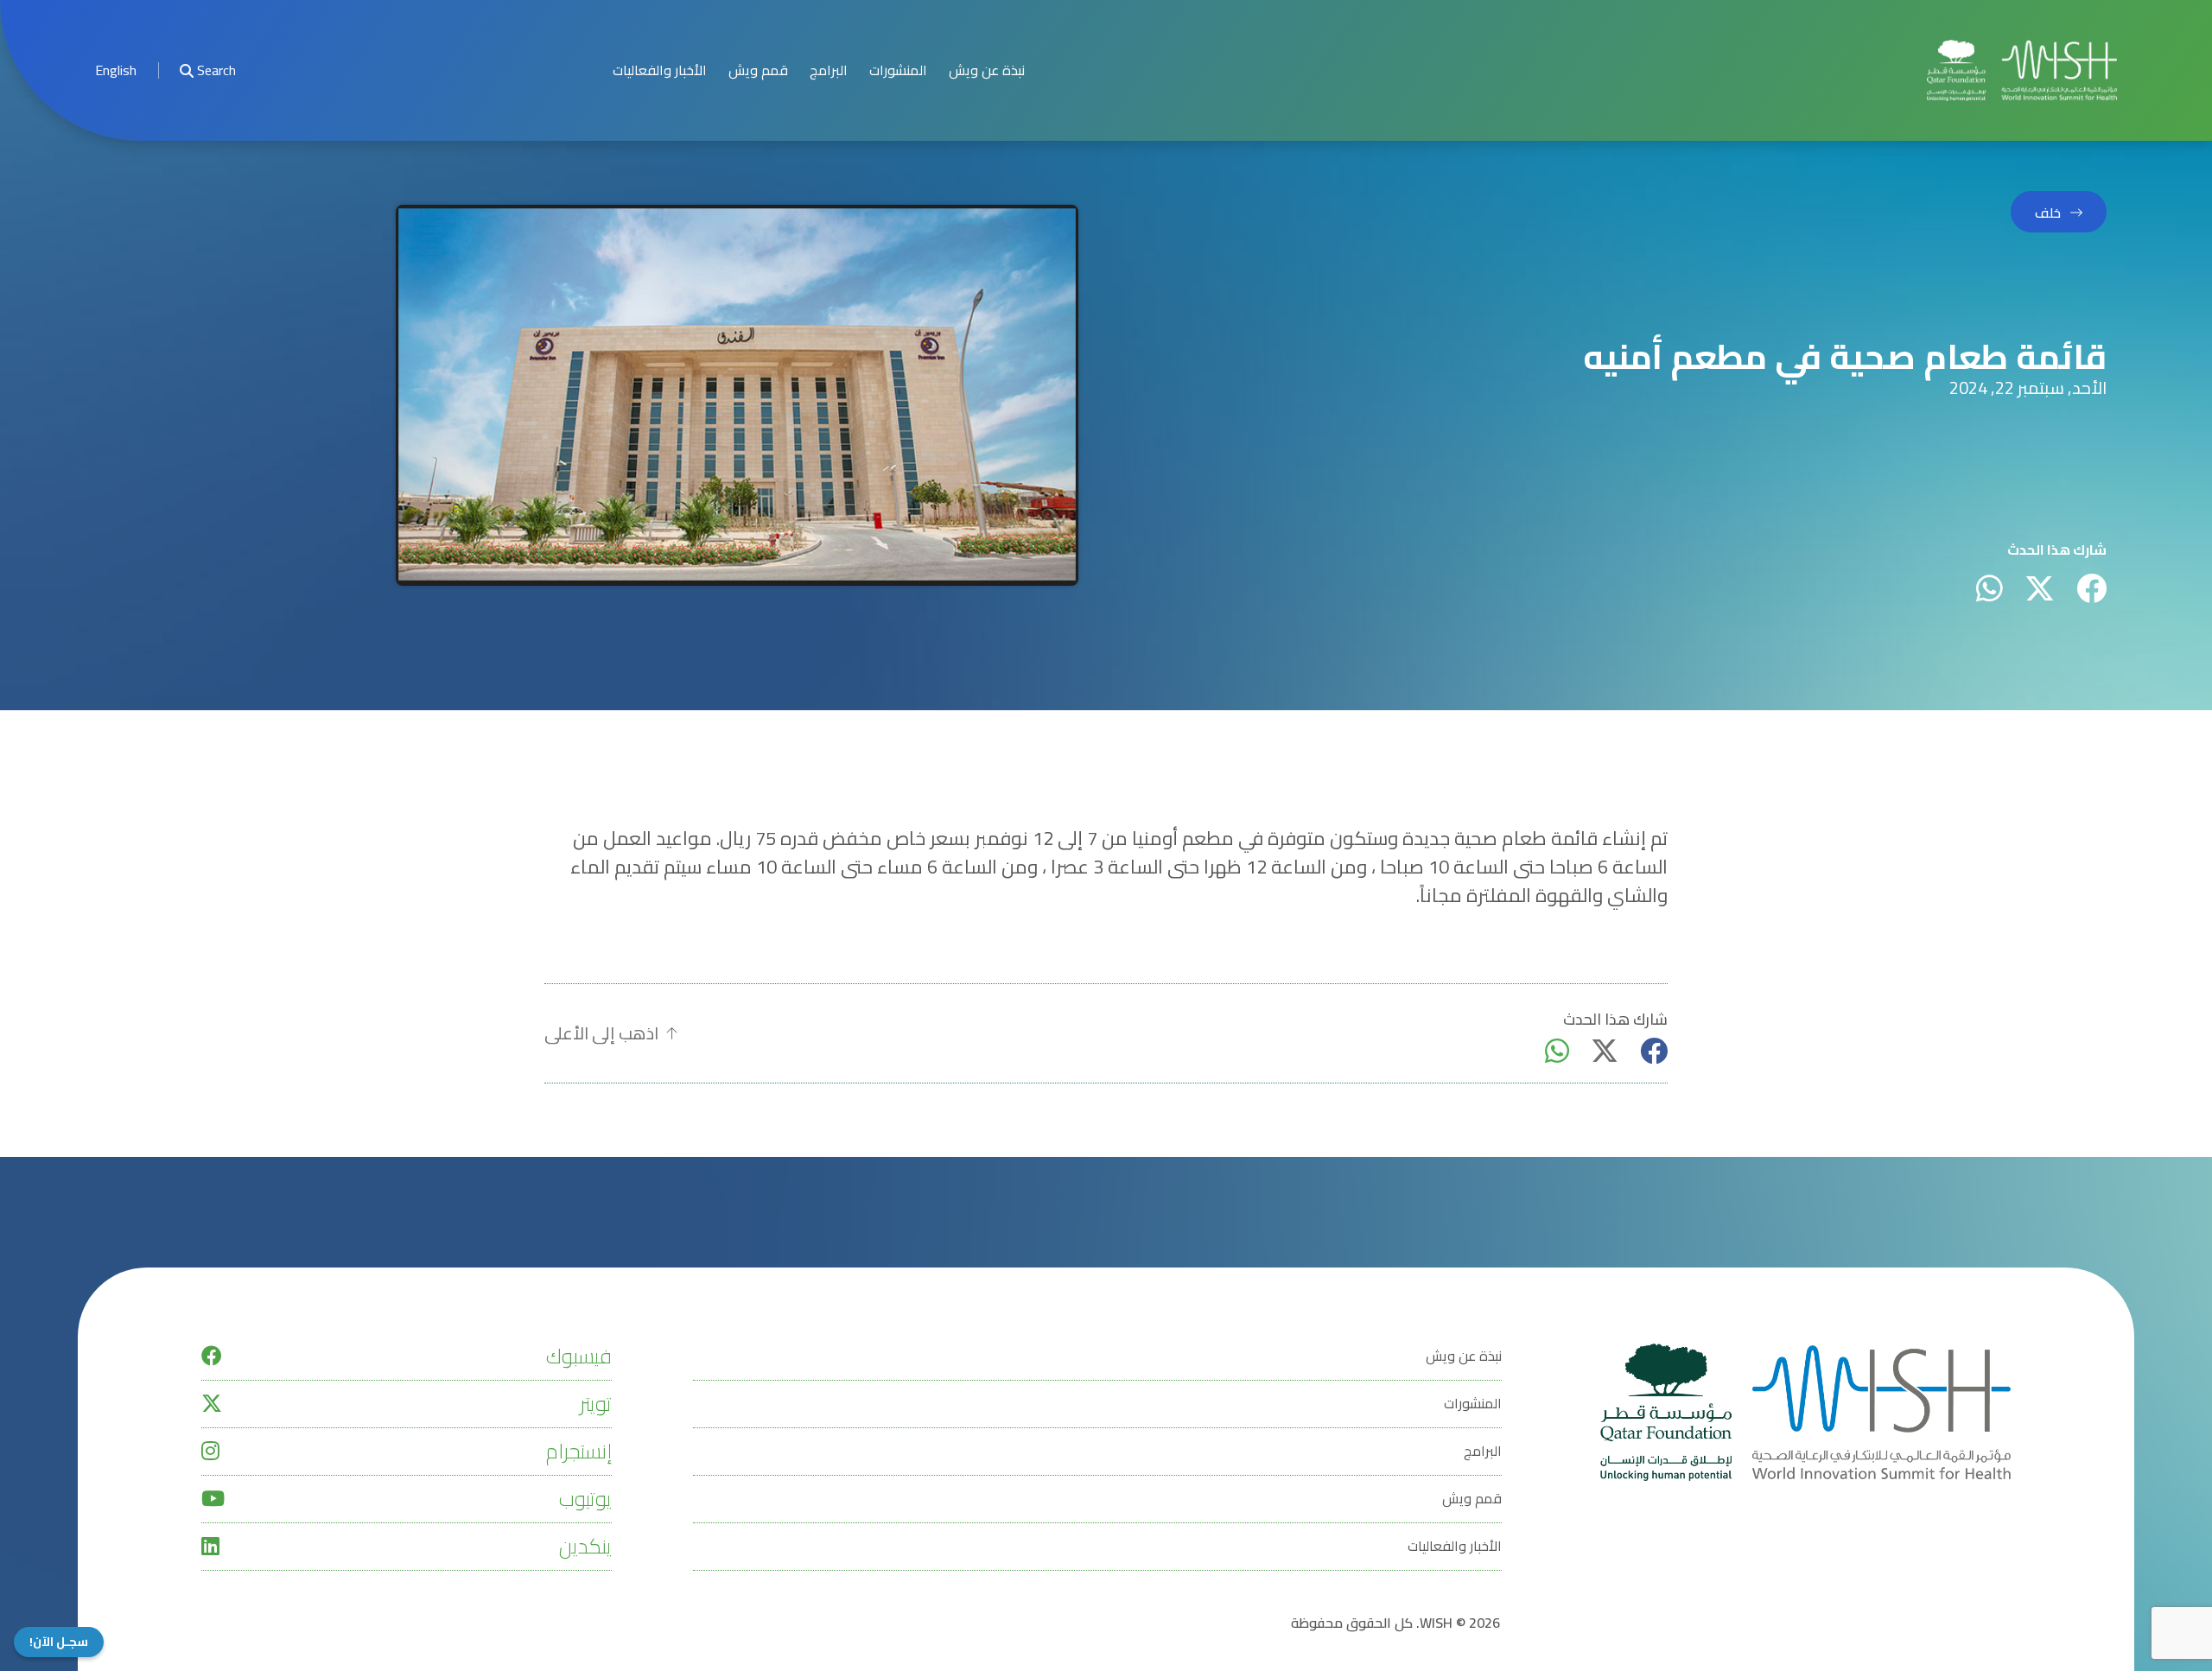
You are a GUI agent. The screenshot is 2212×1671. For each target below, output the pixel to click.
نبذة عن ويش (987, 70)
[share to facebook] (2091, 588)
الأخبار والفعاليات (660, 70)
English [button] (116, 70)
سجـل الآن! (59, 1642)
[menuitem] (116, 70)
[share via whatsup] (1990, 588)
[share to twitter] (2040, 588)
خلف (2048, 213)
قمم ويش (758, 70)
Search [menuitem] (216, 70)
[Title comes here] (2022, 70)
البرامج (829, 70)
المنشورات (898, 70)
